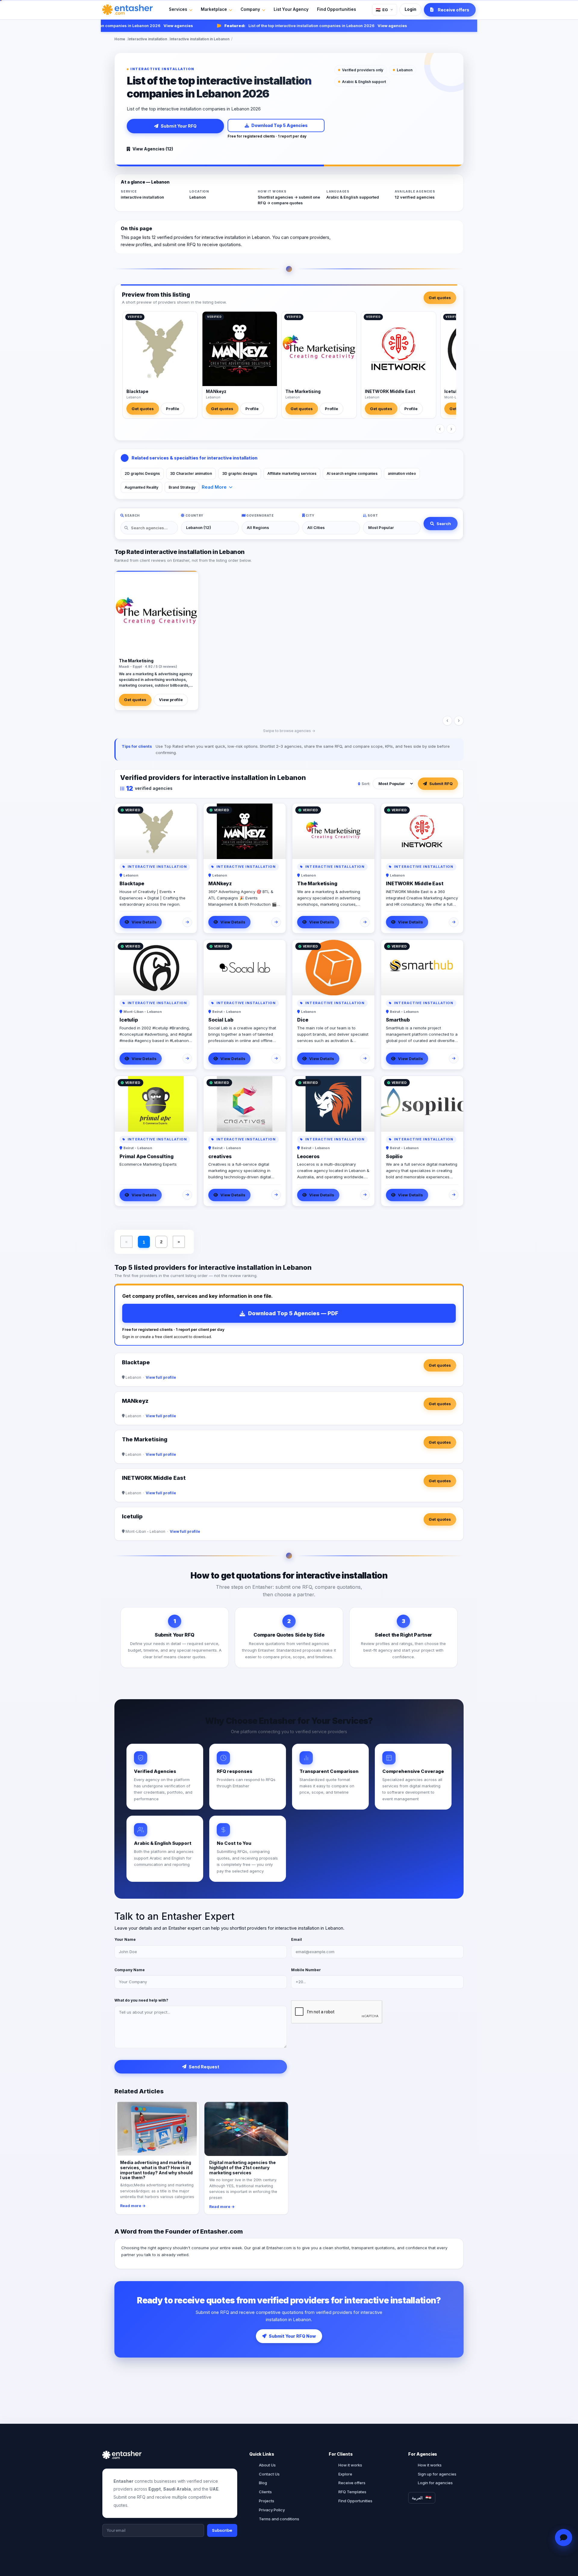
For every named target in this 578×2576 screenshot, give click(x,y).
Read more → (133, 2206)
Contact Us (269, 2474)
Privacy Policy (272, 2510)
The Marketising (303, 391)
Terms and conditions (279, 2519)
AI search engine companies (352, 473)
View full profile (161, 1377)
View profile (171, 700)
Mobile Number (306, 1970)
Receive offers (352, 2483)
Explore (345, 2474)
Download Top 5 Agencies (280, 125)
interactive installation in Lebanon (200, 39)
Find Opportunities (337, 9)
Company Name (130, 1970)
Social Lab (221, 1020)
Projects (267, 2501)
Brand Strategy (182, 487)
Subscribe (222, 2530)
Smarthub (398, 1020)
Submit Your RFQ (179, 126)
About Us (267, 2465)
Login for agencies (435, 2483)
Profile (172, 409)
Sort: (366, 784)
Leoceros (308, 1156)
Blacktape (137, 391)
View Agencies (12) (153, 149)
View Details (144, 922)
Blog (263, 2483)
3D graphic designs (240, 473)
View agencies (147, 26)
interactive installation (148, 39)
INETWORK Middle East (390, 391)
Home (120, 39)
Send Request (204, 2067)
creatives (220, 1156)
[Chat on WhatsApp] (564, 2538)
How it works (350, 2465)
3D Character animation (191, 473)
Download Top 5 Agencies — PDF (293, 1313)
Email (297, 1939)
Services (178, 9)
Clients (265, 2492)
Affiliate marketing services (292, 473)
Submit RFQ (441, 784)
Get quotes (440, 298)
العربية (417, 2498)
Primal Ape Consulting (147, 1156)
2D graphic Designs (142, 473)
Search (444, 524)
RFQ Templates (352, 2492)
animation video (402, 473)
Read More (214, 487)
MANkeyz (216, 391)
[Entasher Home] (127, 10)
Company (250, 9)
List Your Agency (291, 9)
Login (410, 9)
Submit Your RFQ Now (292, 2336)
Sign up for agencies (437, 2474)
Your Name (125, 1939)
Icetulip (452, 391)
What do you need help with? (141, 2000)
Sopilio (394, 1156)
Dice (303, 1020)
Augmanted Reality (141, 487)
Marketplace (214, 9)
